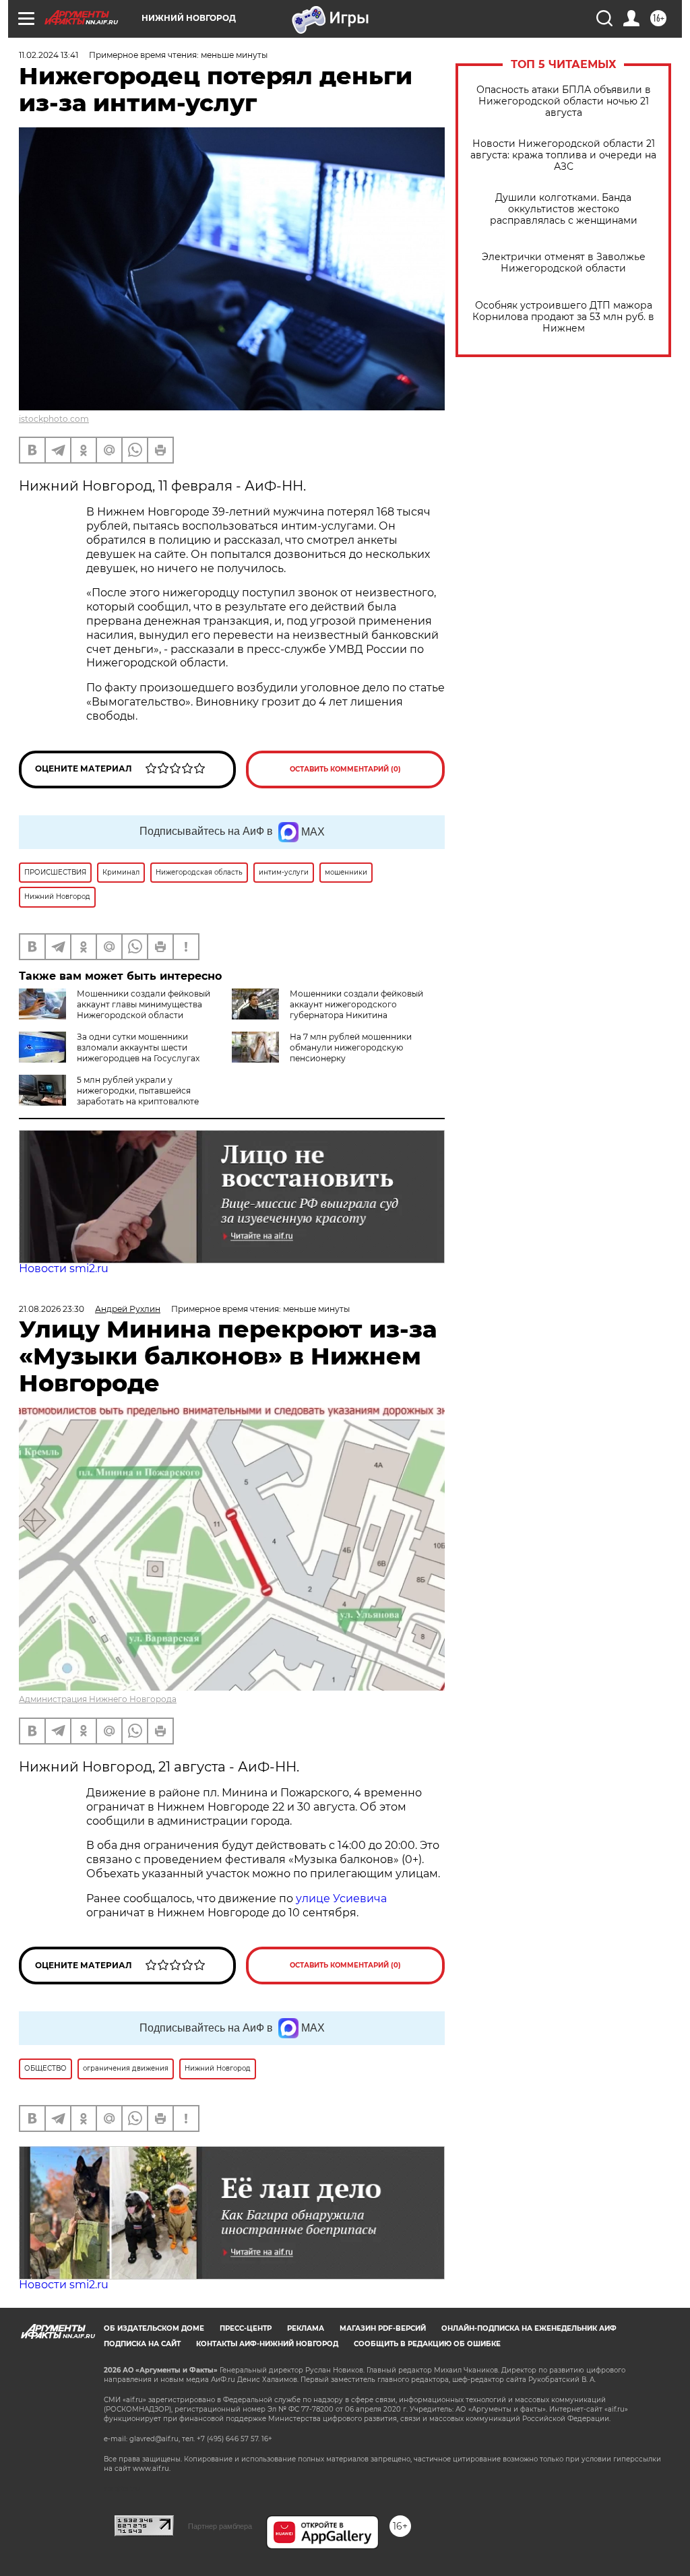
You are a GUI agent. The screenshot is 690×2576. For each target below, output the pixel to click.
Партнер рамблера (220, 2526)
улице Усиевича (340, 1898)
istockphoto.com (54, 419)
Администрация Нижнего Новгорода (98, 1699)
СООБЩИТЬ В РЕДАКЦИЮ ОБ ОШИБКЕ (427, 2344)
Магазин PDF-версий (383, 2328)
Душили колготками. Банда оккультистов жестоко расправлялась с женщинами (564, 209)
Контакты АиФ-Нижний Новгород (267, 2344)
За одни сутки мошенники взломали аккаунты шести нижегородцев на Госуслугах (138, 1047)
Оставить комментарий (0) (345, 769)
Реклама (306, 2328)
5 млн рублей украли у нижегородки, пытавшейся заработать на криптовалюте (138, 1091)
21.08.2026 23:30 (52, 1309)
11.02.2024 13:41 (49, 55)
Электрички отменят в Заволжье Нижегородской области (564, 263)
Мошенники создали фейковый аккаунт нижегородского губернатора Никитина (356, 1004)
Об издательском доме (154, 2328)
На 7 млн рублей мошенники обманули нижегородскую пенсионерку (351, 1047)
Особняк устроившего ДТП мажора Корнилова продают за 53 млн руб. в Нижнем (563, 317)
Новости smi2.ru (64, 1268)
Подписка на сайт (142, 2344)
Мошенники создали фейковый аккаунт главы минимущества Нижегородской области (144, 1004)
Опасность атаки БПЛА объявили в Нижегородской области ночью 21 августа (564, 101)
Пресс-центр (246, 2328)
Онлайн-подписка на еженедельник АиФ (529, 2328)
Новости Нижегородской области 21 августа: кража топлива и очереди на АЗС (563, 155)
